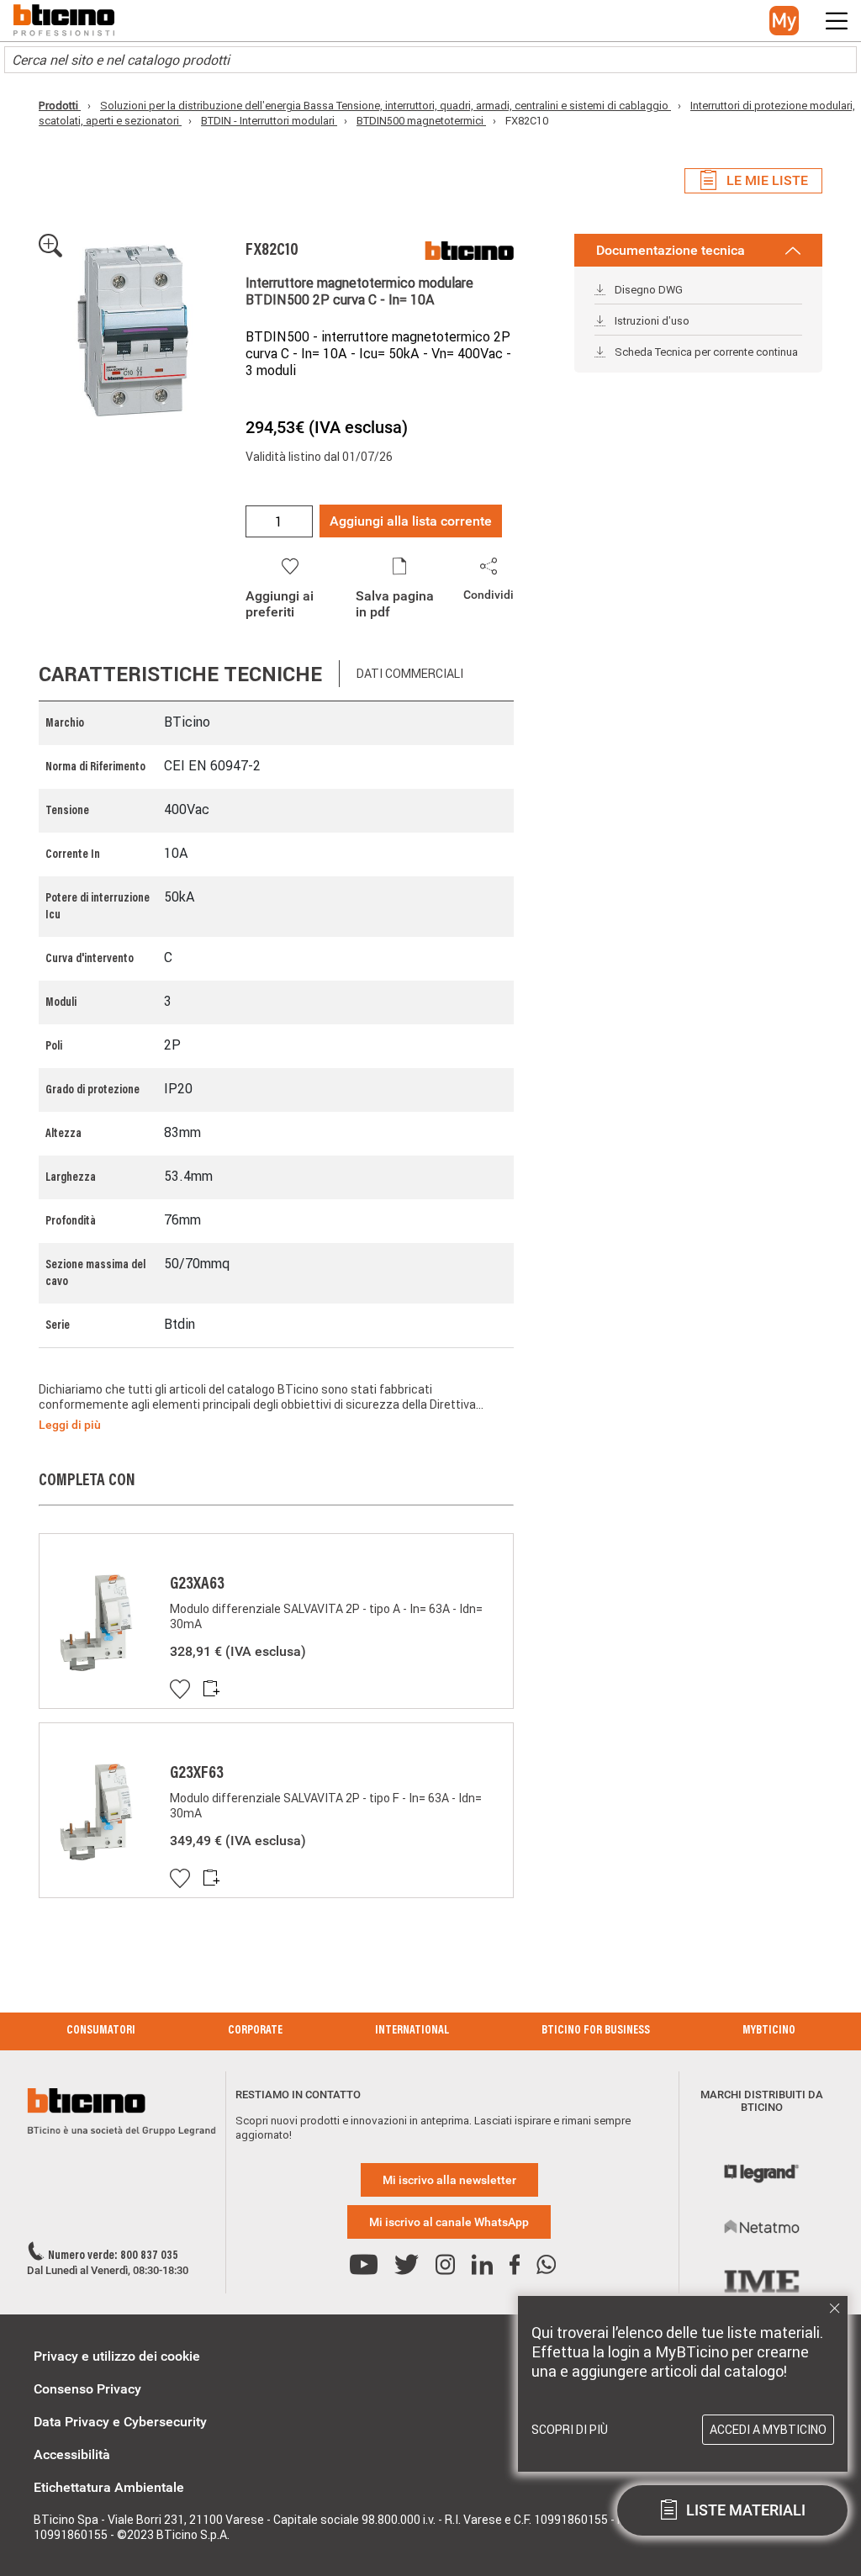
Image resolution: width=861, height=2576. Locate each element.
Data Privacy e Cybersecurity (120, 2422)
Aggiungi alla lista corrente (411, 521)
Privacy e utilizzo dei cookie (117, 2356)
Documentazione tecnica (671, 250)
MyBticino (769, 2031)
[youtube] (364, 2265)
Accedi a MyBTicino (768, 2430)
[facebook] (515, 2265)
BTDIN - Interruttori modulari (269, 121)
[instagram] (445, 2265)
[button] (784, 21)
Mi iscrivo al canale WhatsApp (449, 2222)
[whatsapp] (546, 2265)
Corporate (255, 2031)
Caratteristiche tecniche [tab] (180, 674)
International (412, 2031)
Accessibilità (72, 2454)
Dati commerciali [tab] (410, 674)
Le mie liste (767, 180)
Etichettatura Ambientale (109, 2487)
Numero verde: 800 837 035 (113, 2256)
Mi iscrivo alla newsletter (449, 2180)
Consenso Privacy (87, 2389)
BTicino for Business (596, 2031)
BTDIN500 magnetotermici (421, 121)
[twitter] (407, 2265)
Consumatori (101, 2031)
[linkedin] (482, 2265)
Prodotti (60, 106)
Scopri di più (570, 2430)
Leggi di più (70, 1425)
